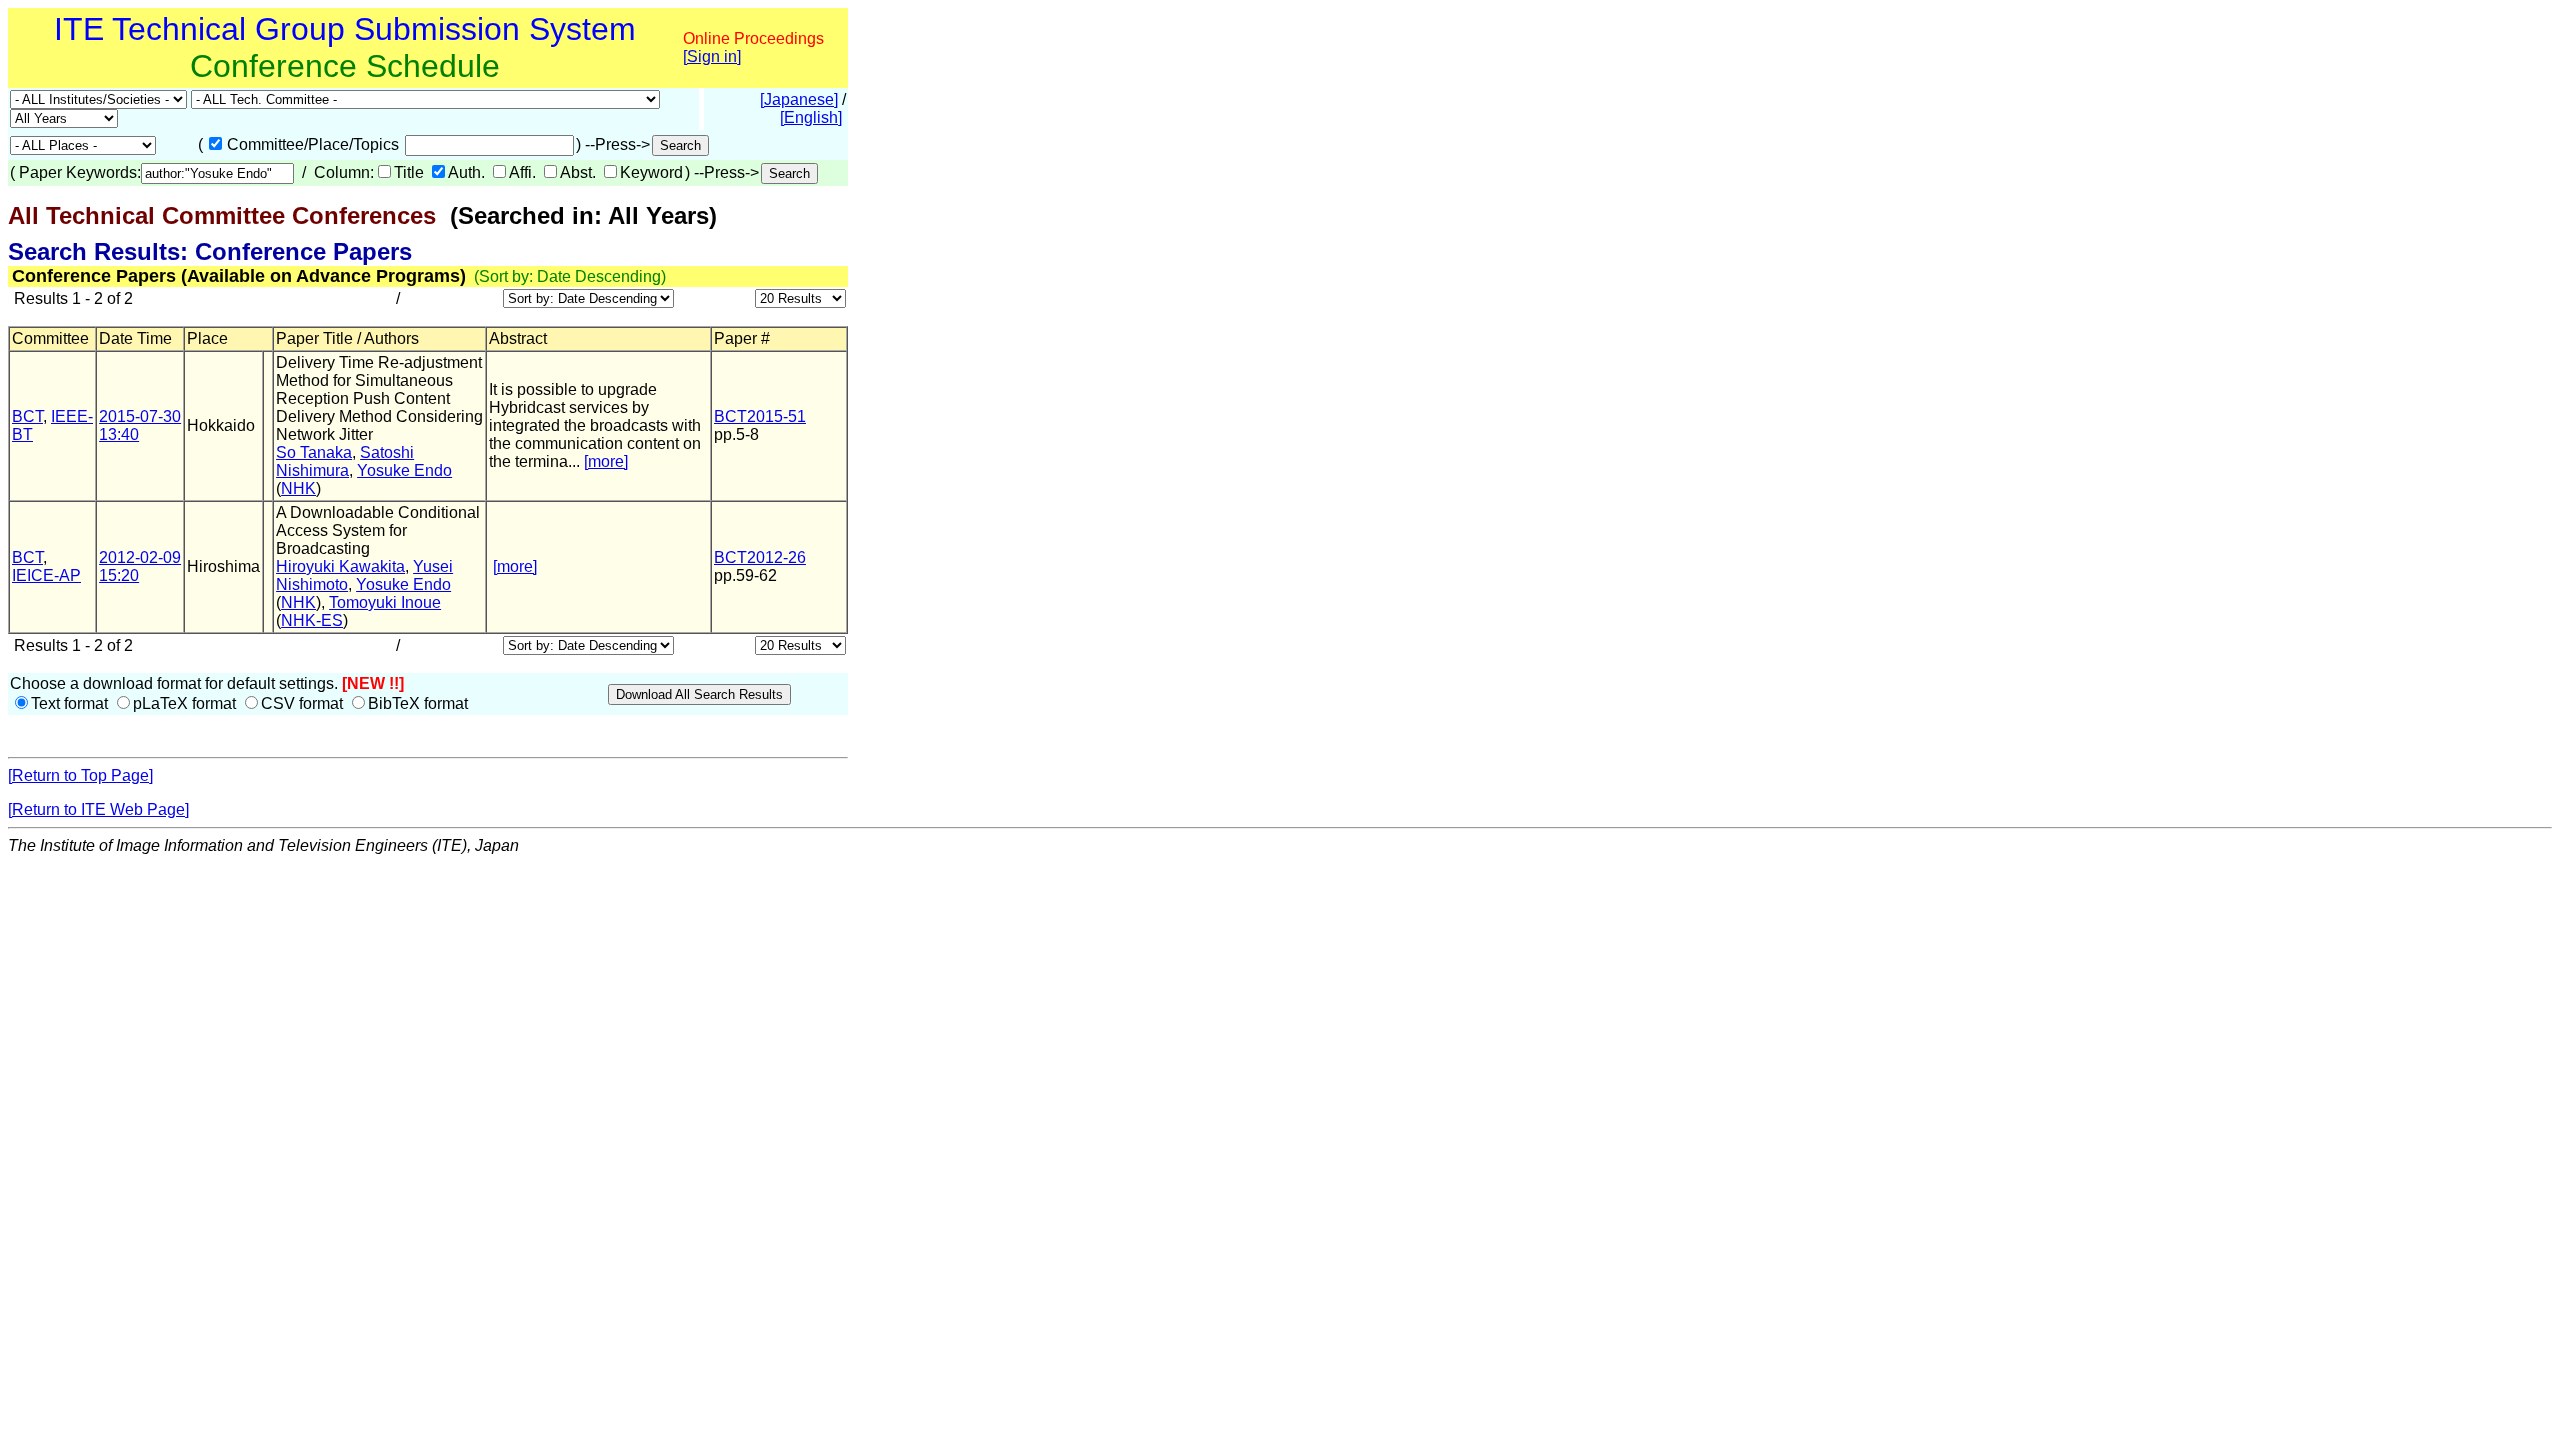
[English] (811, 117)
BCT (27, 416)
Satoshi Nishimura (345, 461)
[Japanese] (799, 99)
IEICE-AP (46, 575)
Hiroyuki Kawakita (340, 566)
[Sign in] (712, 56)
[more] (606, 461)
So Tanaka (314, 452)
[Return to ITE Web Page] (98, 809)
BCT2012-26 (760, 557)
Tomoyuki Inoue (385, 602)
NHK (298, 488)
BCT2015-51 (760, 416)
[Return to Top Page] (80, 775)
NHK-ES (312, 620)
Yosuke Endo (404, 470)
